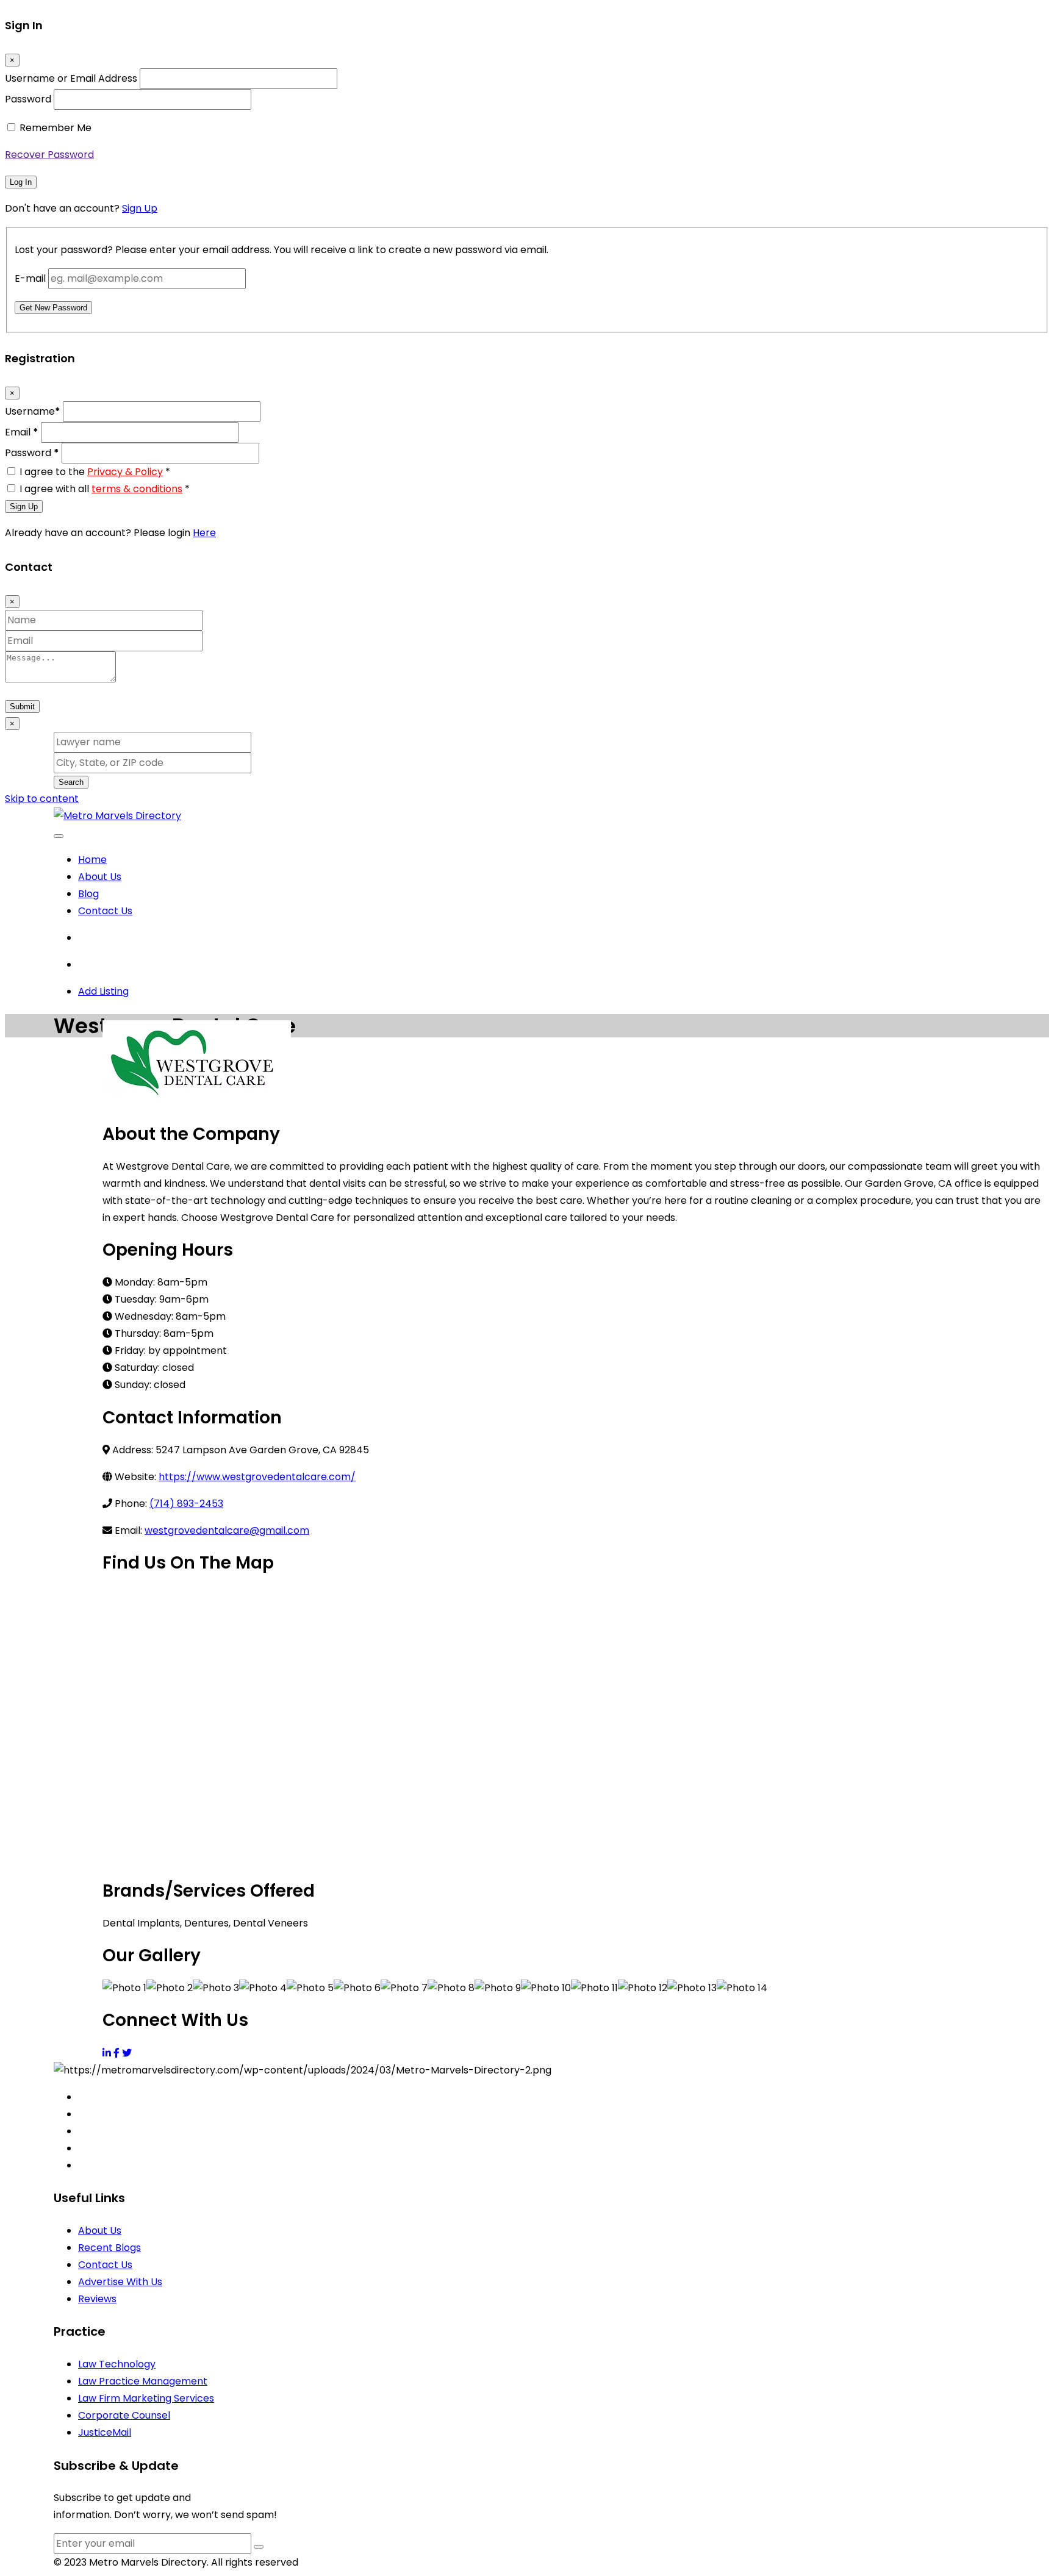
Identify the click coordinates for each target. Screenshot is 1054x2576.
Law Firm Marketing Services (146, 2398)
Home (92, 860)
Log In (21, 182)
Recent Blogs (109, 2248)
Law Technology (117, 2364)
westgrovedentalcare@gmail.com (227, 1530)
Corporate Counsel (124, 2415)
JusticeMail (105, 2432)
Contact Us (105, 911)
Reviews (97, 2299)
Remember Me (56, 128)
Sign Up (140, 208)
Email (22, 432)
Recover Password (49, 155)
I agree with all (105, 489)
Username (33, 411)
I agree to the (95, 472)
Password (28, 99)
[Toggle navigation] (59, 836)
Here (204, 533)
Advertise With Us (120, 2282)
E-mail (30, 278)
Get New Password (53, 308)
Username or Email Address (71, 78)
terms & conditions (137, 489)
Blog (88, 894)
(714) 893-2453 (186, 1504)
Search (71, 782)
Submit (22, 707)
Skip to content (42, 799)
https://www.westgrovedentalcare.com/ (257, 1477)
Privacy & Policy (125, 472)
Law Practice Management (143, 2381)
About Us (100, 877)
